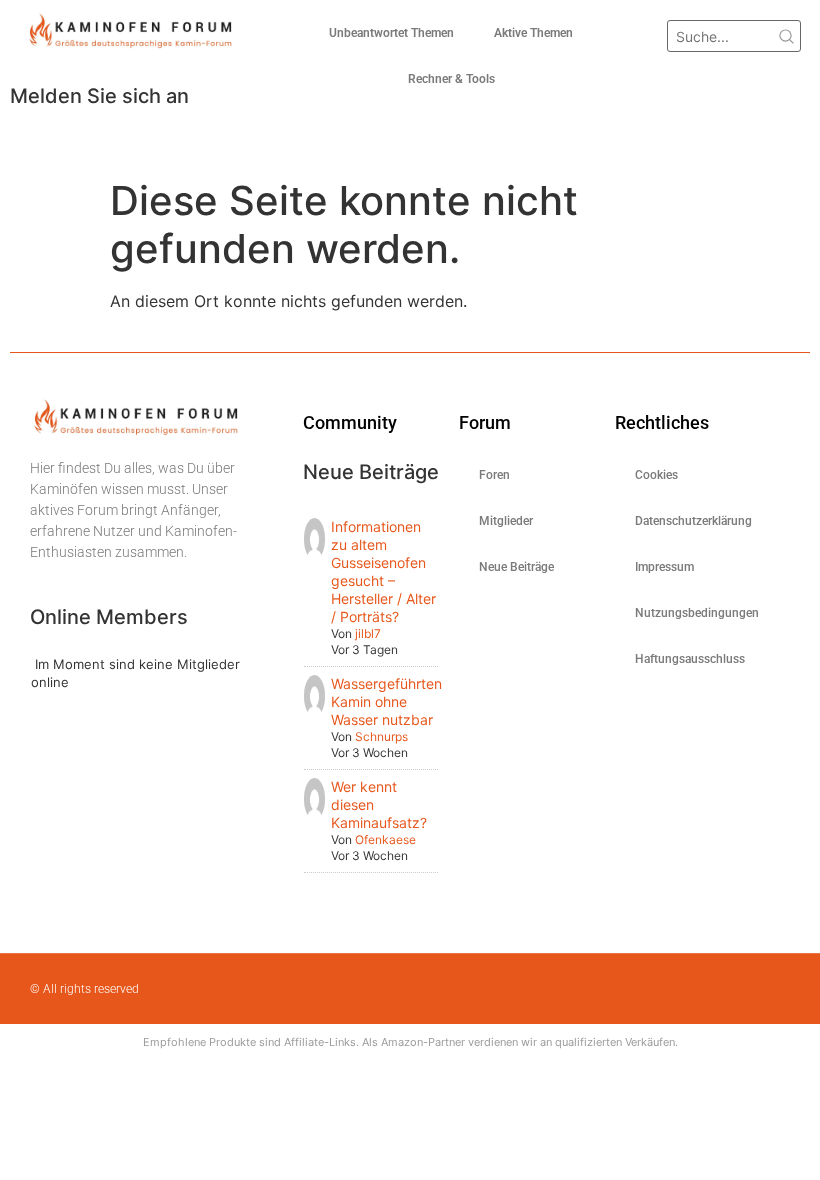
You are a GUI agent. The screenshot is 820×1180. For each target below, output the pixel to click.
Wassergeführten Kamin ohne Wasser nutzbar (386, 701)
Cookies (656, 475)
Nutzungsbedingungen (693, 613)
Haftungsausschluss (690, 659)
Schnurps (381, 736)
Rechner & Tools (451, 79)
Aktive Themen (533, 33)
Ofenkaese (385, 839)
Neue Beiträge (516, 567)
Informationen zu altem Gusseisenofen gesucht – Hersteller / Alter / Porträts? (383, 571)
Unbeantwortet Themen (391, 33)
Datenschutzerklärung (693, 521)
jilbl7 (368, 633)
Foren (494, 475)
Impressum (664, 567)
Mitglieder (506, 521)
